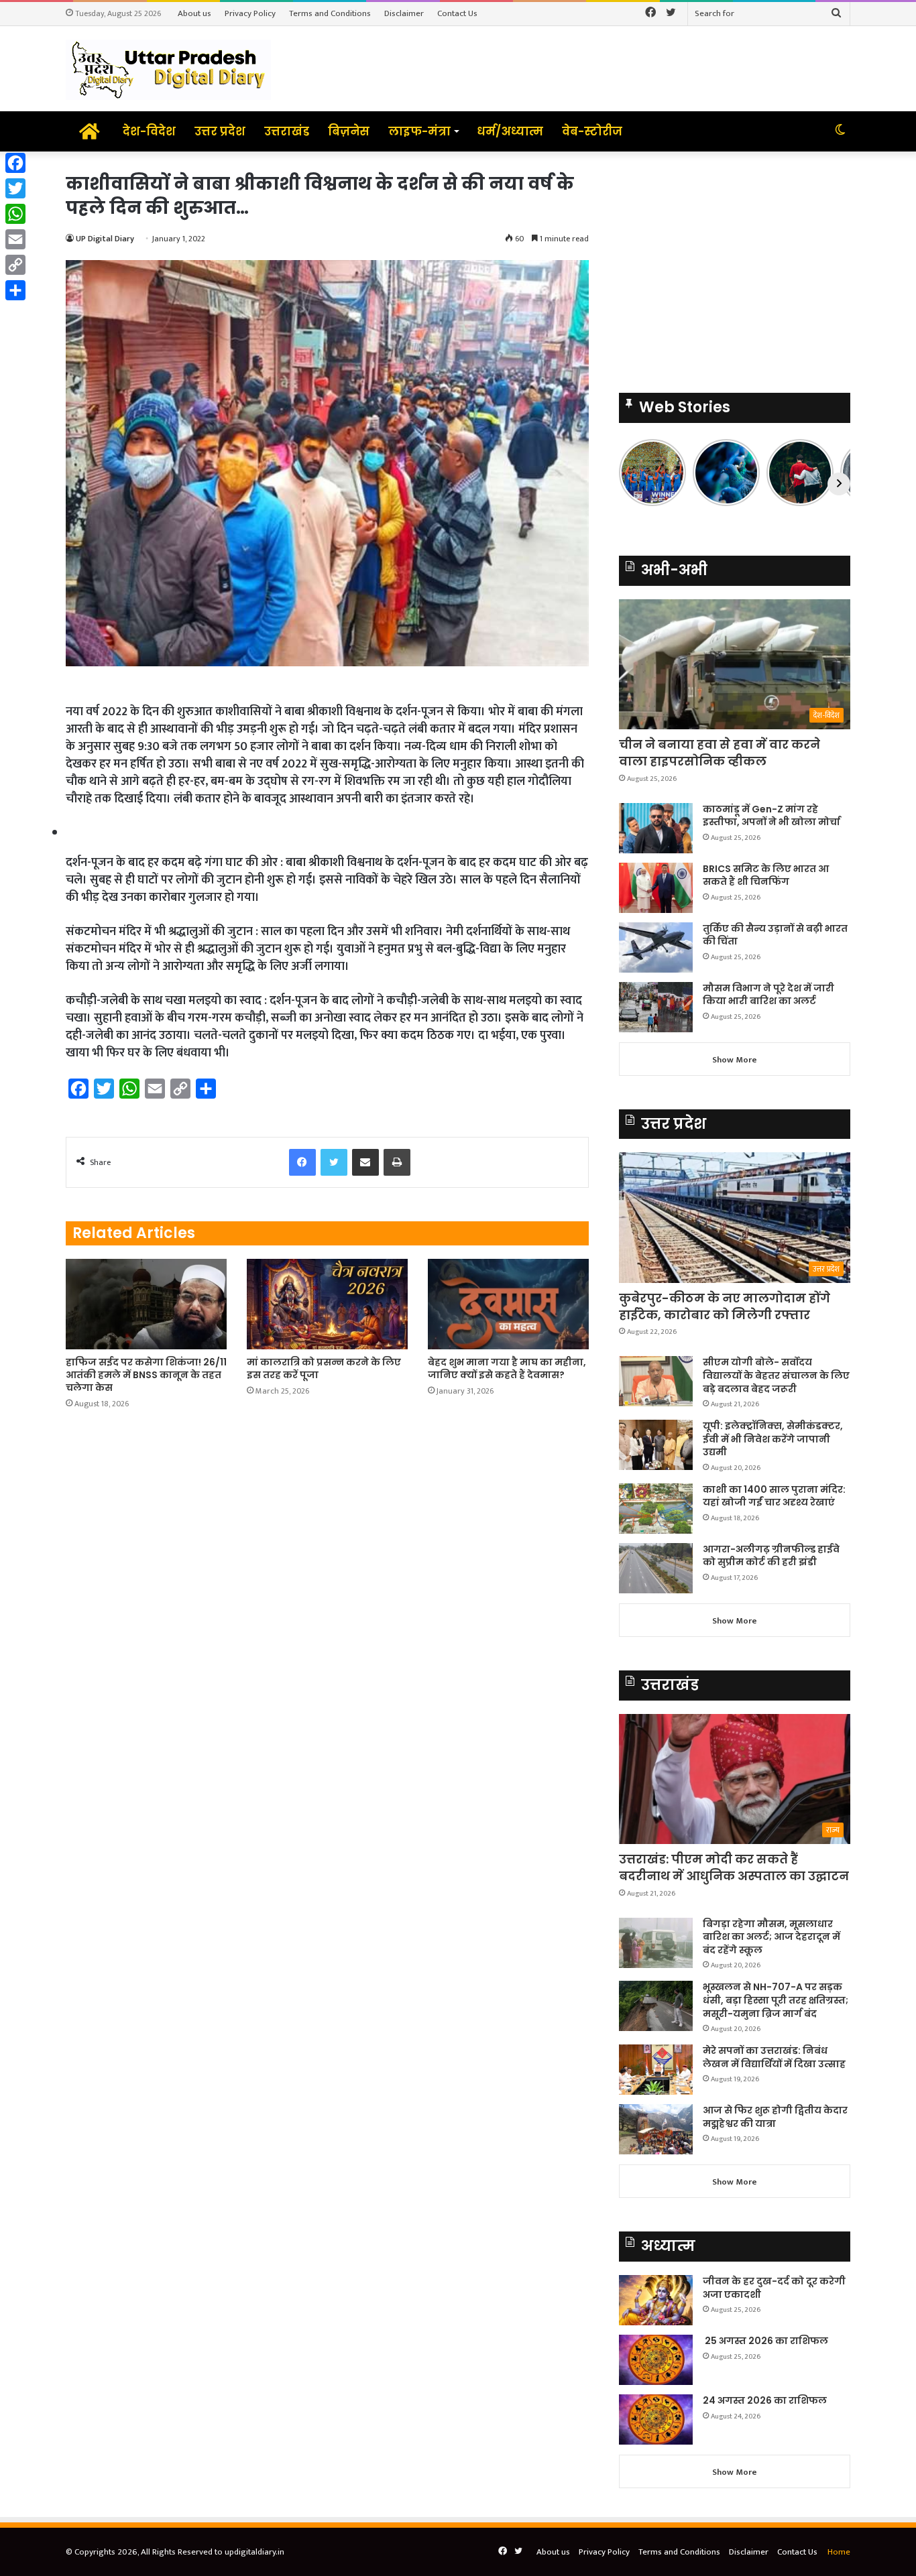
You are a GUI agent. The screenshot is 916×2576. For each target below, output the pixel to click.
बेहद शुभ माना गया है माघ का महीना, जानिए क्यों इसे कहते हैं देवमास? (507, 1368)
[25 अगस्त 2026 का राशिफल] (656, 2360)
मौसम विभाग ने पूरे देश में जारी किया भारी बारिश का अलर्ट (768, 995)
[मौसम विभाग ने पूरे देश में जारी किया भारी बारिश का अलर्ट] (656, 1007)
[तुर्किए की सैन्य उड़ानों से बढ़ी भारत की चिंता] (656, 947)
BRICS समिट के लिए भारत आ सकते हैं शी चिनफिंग (766, 875)
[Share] (15, 290)
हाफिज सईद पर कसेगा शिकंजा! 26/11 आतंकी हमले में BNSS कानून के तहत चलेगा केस (146, 1375)
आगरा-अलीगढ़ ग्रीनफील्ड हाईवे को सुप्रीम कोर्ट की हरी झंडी (771, 1556)
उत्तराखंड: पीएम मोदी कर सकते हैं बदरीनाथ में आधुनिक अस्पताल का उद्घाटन (734, 1867)
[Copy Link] (15, 265)
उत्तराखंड (287, 131)
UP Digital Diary (105, 239)
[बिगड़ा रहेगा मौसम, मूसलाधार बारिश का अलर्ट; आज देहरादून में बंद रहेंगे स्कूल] (656, 1943)
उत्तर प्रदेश (220, 131)
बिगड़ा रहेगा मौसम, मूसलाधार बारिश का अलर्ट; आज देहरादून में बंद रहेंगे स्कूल (771, 1937)
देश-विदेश (149, 131)
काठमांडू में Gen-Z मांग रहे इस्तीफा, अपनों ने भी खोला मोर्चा (771, 816)
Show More (735, 1060)
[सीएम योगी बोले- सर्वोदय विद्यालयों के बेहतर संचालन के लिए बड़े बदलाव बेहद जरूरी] (656, 1381)
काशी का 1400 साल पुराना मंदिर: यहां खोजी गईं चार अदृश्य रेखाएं (774, 1496)
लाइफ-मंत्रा (419, 131)
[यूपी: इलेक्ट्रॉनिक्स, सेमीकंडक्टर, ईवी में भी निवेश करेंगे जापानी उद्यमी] (656, 1445)
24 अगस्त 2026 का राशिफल (765, 2400)
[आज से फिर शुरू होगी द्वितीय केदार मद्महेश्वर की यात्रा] (656, 2129)
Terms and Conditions (330, 13)
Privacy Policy (250, 13)
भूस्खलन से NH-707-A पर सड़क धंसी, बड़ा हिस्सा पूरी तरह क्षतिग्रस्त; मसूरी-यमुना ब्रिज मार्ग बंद (776, 2000)
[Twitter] (15, 188)
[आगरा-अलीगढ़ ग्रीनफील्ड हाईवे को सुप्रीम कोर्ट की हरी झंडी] (656, 1568)
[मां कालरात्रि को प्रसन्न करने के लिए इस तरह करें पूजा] (327, 1304)
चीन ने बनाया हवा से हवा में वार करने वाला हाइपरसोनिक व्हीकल (720, 753)
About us (194, 13)
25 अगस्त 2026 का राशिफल (765, 2341)
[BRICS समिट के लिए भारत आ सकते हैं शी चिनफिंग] (656, 888)
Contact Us (457, 13)
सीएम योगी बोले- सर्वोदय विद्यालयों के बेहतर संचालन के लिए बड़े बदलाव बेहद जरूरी (776, 1375)
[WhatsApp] (15, 214)
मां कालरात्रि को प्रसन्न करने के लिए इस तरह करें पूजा (324, 1368)
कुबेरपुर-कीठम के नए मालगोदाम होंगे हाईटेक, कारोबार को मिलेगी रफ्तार (725, 1306)
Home (839, 2552)
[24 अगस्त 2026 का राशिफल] (656, 2419)
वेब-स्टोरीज (592, 131)
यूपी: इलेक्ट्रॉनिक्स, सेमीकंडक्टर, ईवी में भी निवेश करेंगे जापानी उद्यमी (773, 1439)
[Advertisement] (735, 265)
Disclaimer (404, 13)
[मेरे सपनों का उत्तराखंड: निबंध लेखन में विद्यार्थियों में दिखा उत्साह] (656, 2070)
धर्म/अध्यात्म (510, 131)
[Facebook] (15, 163)
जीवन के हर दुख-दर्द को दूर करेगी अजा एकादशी (774, 2288)
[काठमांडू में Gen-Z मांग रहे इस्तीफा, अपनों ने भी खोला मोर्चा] (656, 828)
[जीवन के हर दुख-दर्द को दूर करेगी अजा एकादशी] (656, 2300)
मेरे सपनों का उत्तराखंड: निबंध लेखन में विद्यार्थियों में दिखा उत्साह (774, 2057)
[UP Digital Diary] (168, 69)
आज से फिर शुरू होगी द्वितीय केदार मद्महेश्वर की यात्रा (775, 2117)
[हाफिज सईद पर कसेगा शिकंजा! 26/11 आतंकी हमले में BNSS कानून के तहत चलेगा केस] (146, 1304)
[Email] (15, 239)
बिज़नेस (349, 131)
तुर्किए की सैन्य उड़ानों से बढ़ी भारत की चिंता (775, 935)
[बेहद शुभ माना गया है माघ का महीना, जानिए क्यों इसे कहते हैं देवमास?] (508, 1304)
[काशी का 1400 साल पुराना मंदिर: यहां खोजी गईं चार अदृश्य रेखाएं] (656, 1509)
